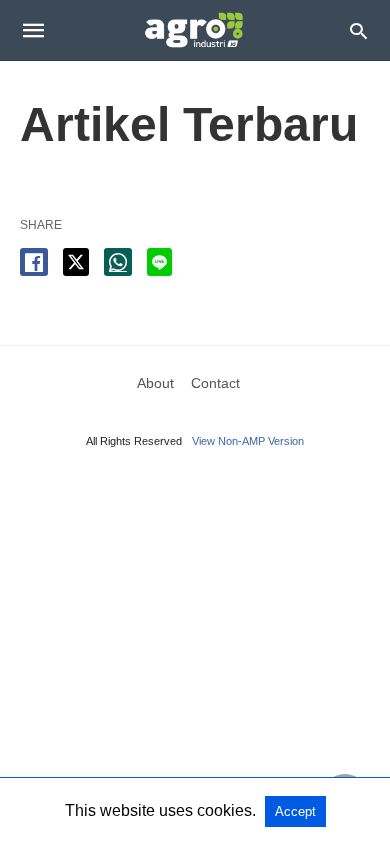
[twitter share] (76, 262)
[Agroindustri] (193, 30)
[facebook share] (34, 262)
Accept (295, 811)
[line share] (159, 262)
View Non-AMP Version (248, 441)
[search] (358, 30)
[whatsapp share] (118, 262)
